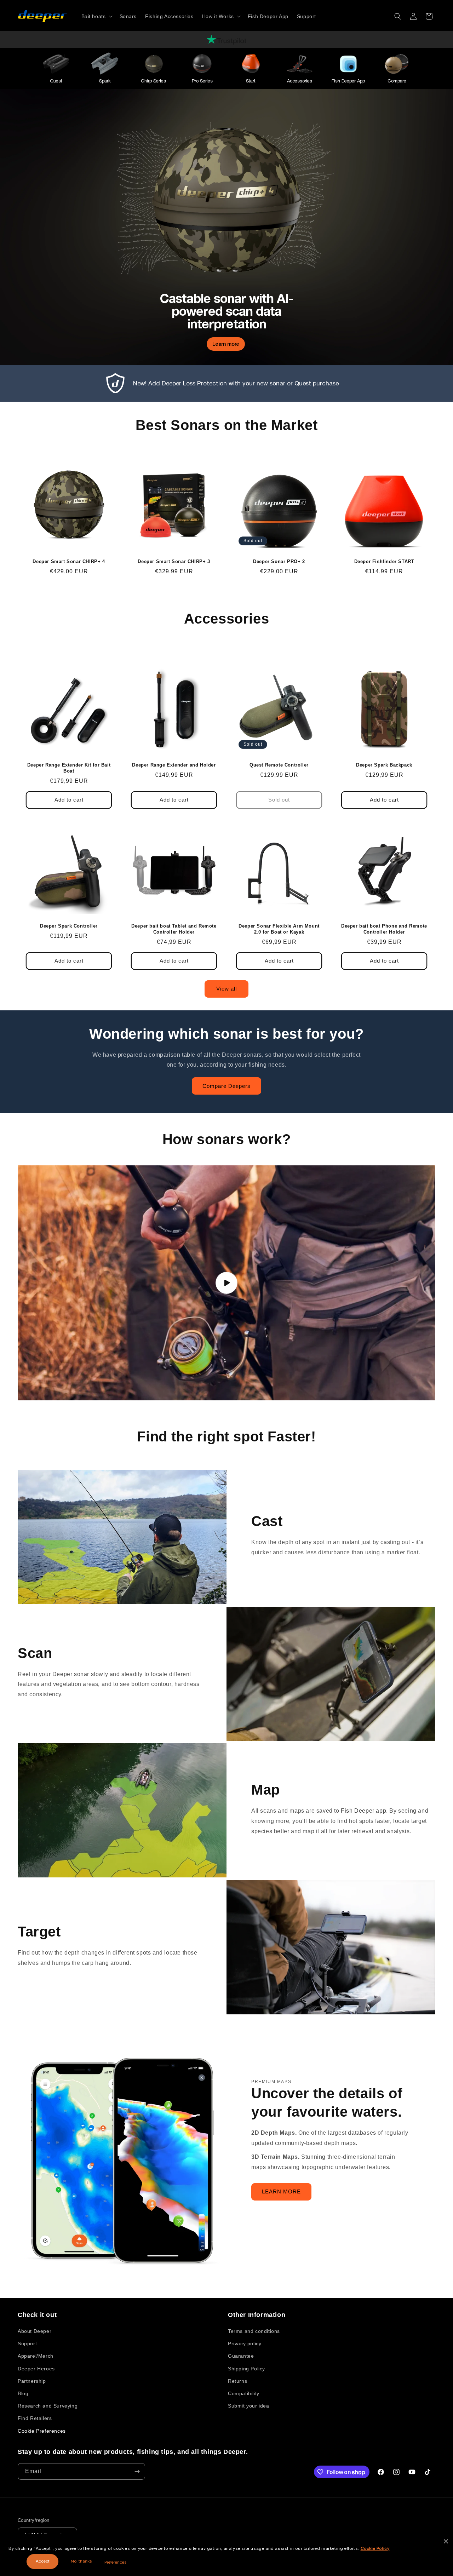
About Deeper (35, 2331)
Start (251, 81)
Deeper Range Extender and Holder (174, 765)
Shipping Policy (246, 2369)
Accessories (300, 81)
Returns (237, 2381)
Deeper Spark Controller (69, 926)
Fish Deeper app (363, 1811)
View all (226, 989)
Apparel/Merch (36, 2356)
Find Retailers (35, 2418)
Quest (56, 81)
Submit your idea (249, 2406)
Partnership (32, 2381)
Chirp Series (153, 81)
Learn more (226, 344)
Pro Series (202, 81)
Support (27, 2343)
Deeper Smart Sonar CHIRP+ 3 (174, 561)
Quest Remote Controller (279, 765)
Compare (397, 81)
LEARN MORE (281, 2192)
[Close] (446, 2541)
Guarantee (241, 2356)
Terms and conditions (254, 2331)
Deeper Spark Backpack (384, 765)
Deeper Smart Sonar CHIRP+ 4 (69, 561)
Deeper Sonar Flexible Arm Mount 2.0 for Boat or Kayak (279, 929)
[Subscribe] (137, 2471)
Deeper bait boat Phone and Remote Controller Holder (384, 929)
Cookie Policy (375, 2548)
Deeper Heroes (36, 2369)
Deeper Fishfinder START (384, 561)
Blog (23, 2393)
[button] (96, 16)
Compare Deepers (226, 1086)
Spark (105, 81)
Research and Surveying (48, 2406)
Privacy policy (245, 2343)
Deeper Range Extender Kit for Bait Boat (69, 768)
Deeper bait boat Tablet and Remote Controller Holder (174, 929)
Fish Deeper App (348, 81)
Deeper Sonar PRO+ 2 (279, 561)
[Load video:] (226, 1283)
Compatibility (244, 2393)
